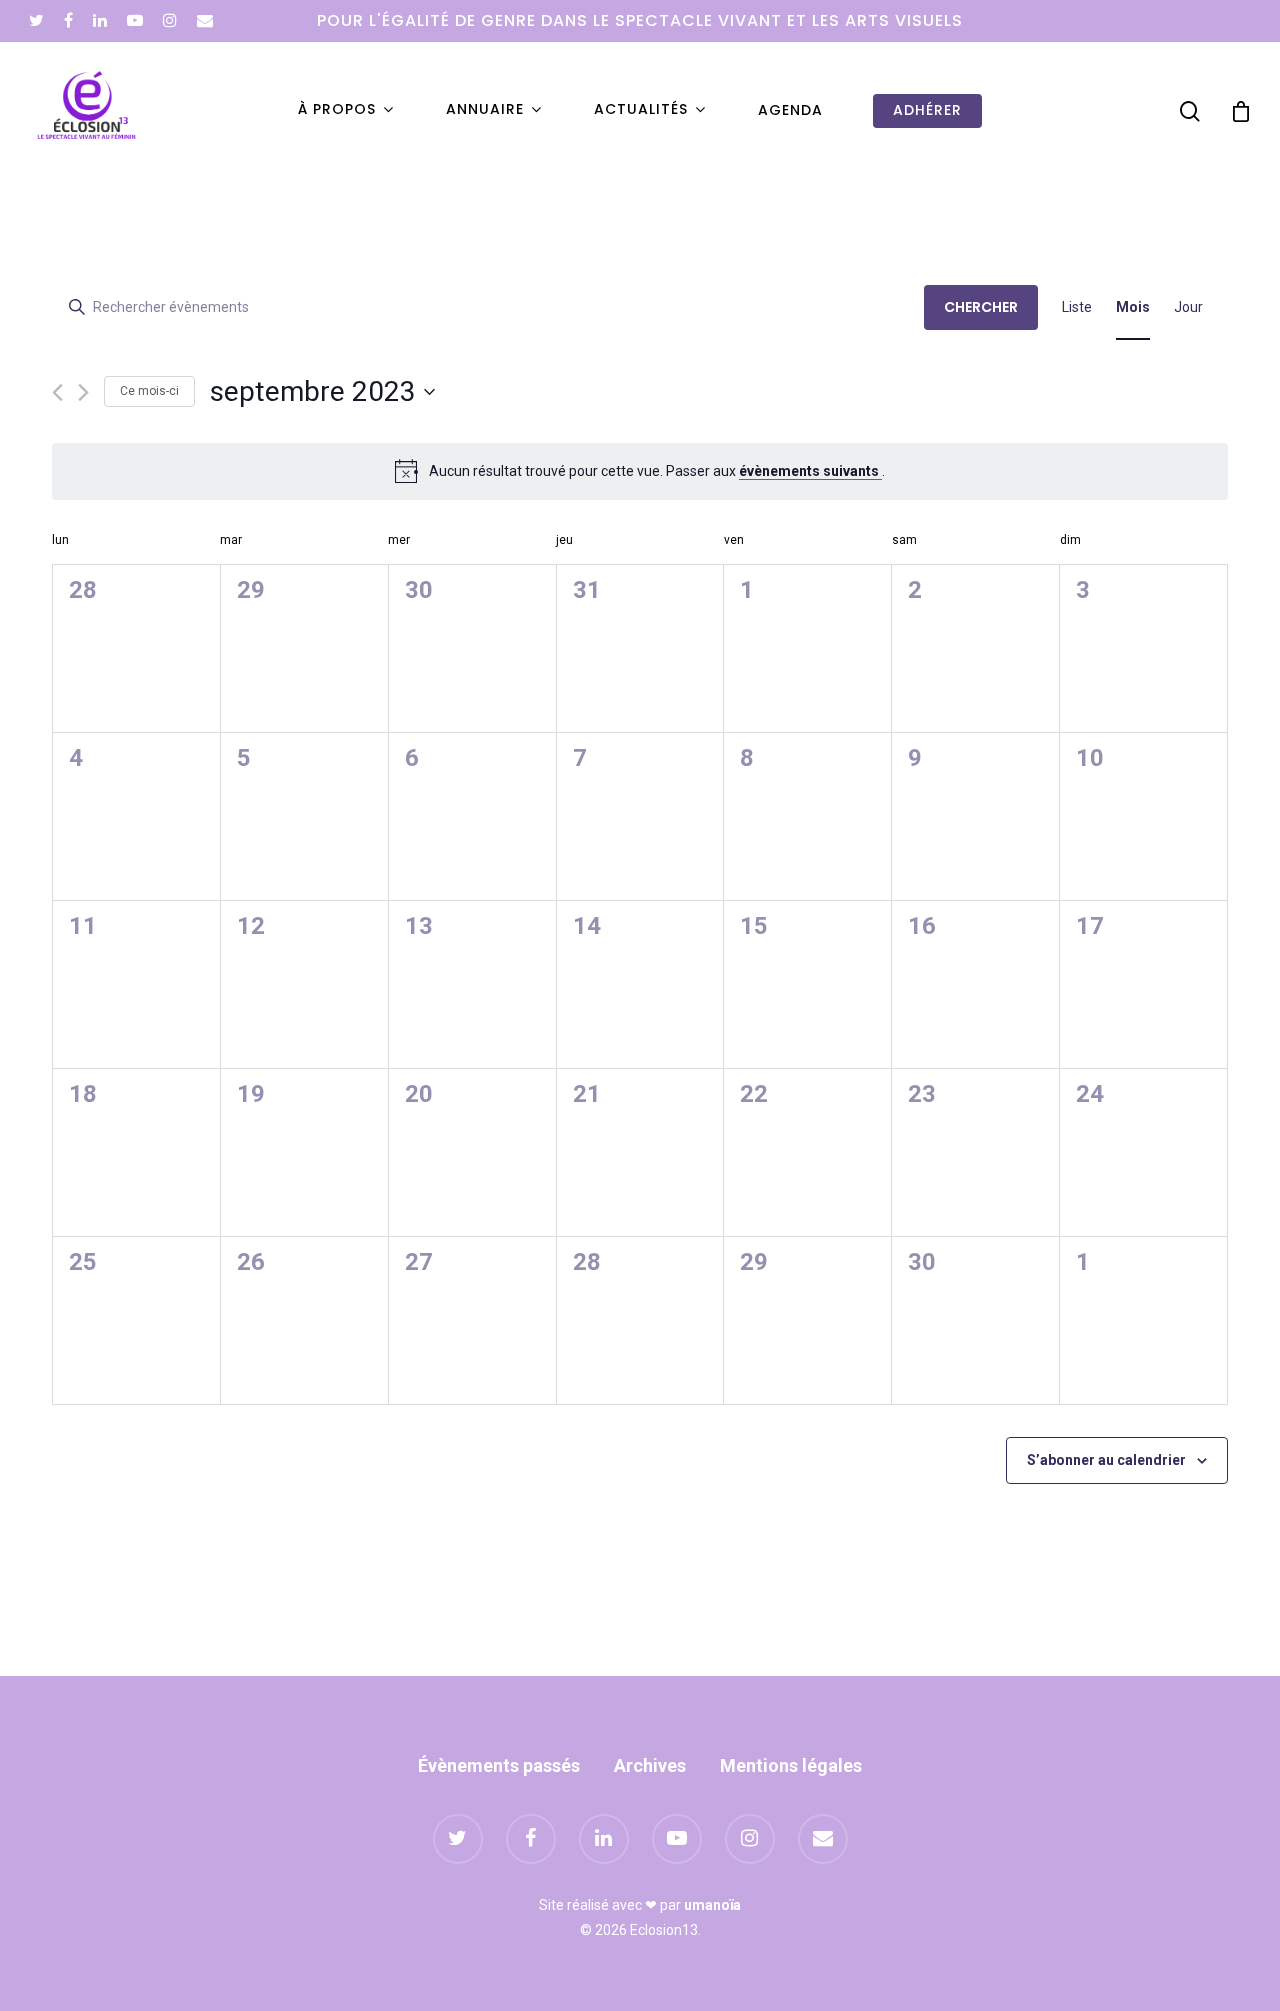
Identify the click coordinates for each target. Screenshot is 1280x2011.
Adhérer (927, 110)
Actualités (641, 110)
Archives (650, 1765)
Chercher (981, 307)
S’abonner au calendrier (1106, 1460)
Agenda (790, 110)
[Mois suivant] (83, 392)
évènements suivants (810, 471)
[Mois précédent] (57, 392)
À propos (337, 110)
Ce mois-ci (149, 391)
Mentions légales (791, 1765)
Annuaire (485, 110)
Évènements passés (499, 1765)
